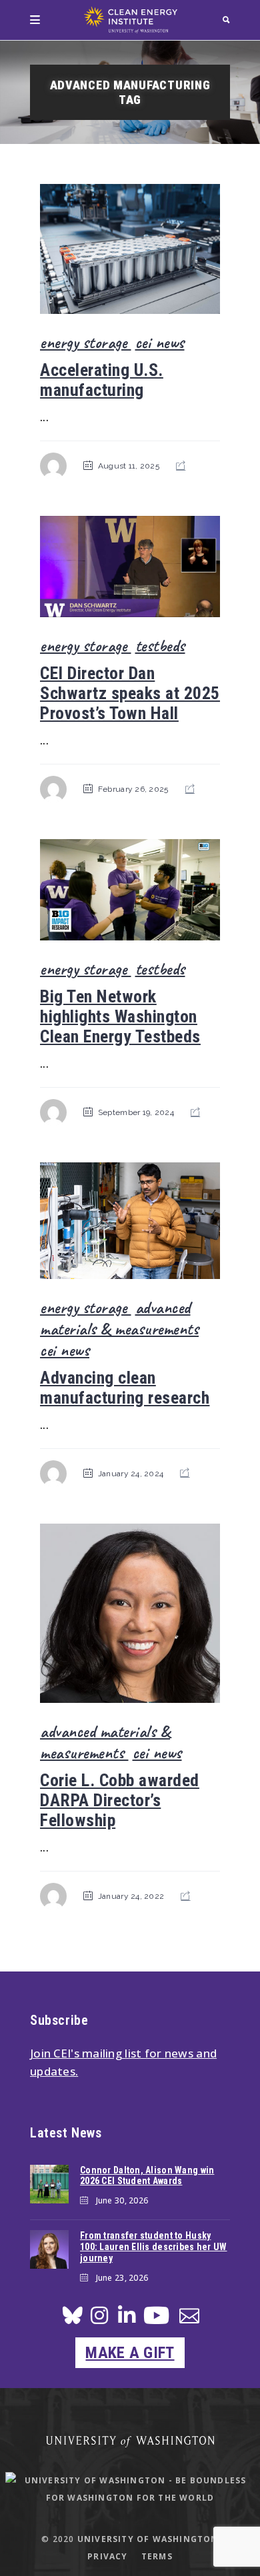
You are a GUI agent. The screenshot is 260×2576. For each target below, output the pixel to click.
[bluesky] (73, 2319)
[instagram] (99, 2319)
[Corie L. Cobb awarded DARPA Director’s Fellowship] (130, 1613)
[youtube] (156, 2320)
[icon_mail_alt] (189, 2318)
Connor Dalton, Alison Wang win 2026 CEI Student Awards (147, 2176)
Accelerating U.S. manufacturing (102, 380)
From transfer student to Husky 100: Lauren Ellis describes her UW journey (154, 2247)
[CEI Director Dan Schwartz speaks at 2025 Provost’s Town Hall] (130, 567)
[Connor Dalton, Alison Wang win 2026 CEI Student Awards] (49, 2184)
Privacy (107, 2556)
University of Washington (148, 2539)
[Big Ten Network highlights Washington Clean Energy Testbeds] (130, 890)
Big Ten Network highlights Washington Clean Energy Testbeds (120, 1016)
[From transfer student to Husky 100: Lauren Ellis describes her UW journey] (49, 2249)
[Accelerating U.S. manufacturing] (130, 249)
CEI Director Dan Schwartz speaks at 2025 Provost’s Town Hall (130, 693)
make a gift (130, 2353)
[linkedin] (127, 2319)
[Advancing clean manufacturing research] (130, 1221)
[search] (226, 20)
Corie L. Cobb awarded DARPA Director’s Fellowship (120, 1800)
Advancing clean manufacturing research (125, 1388)
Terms (157, 2556)
